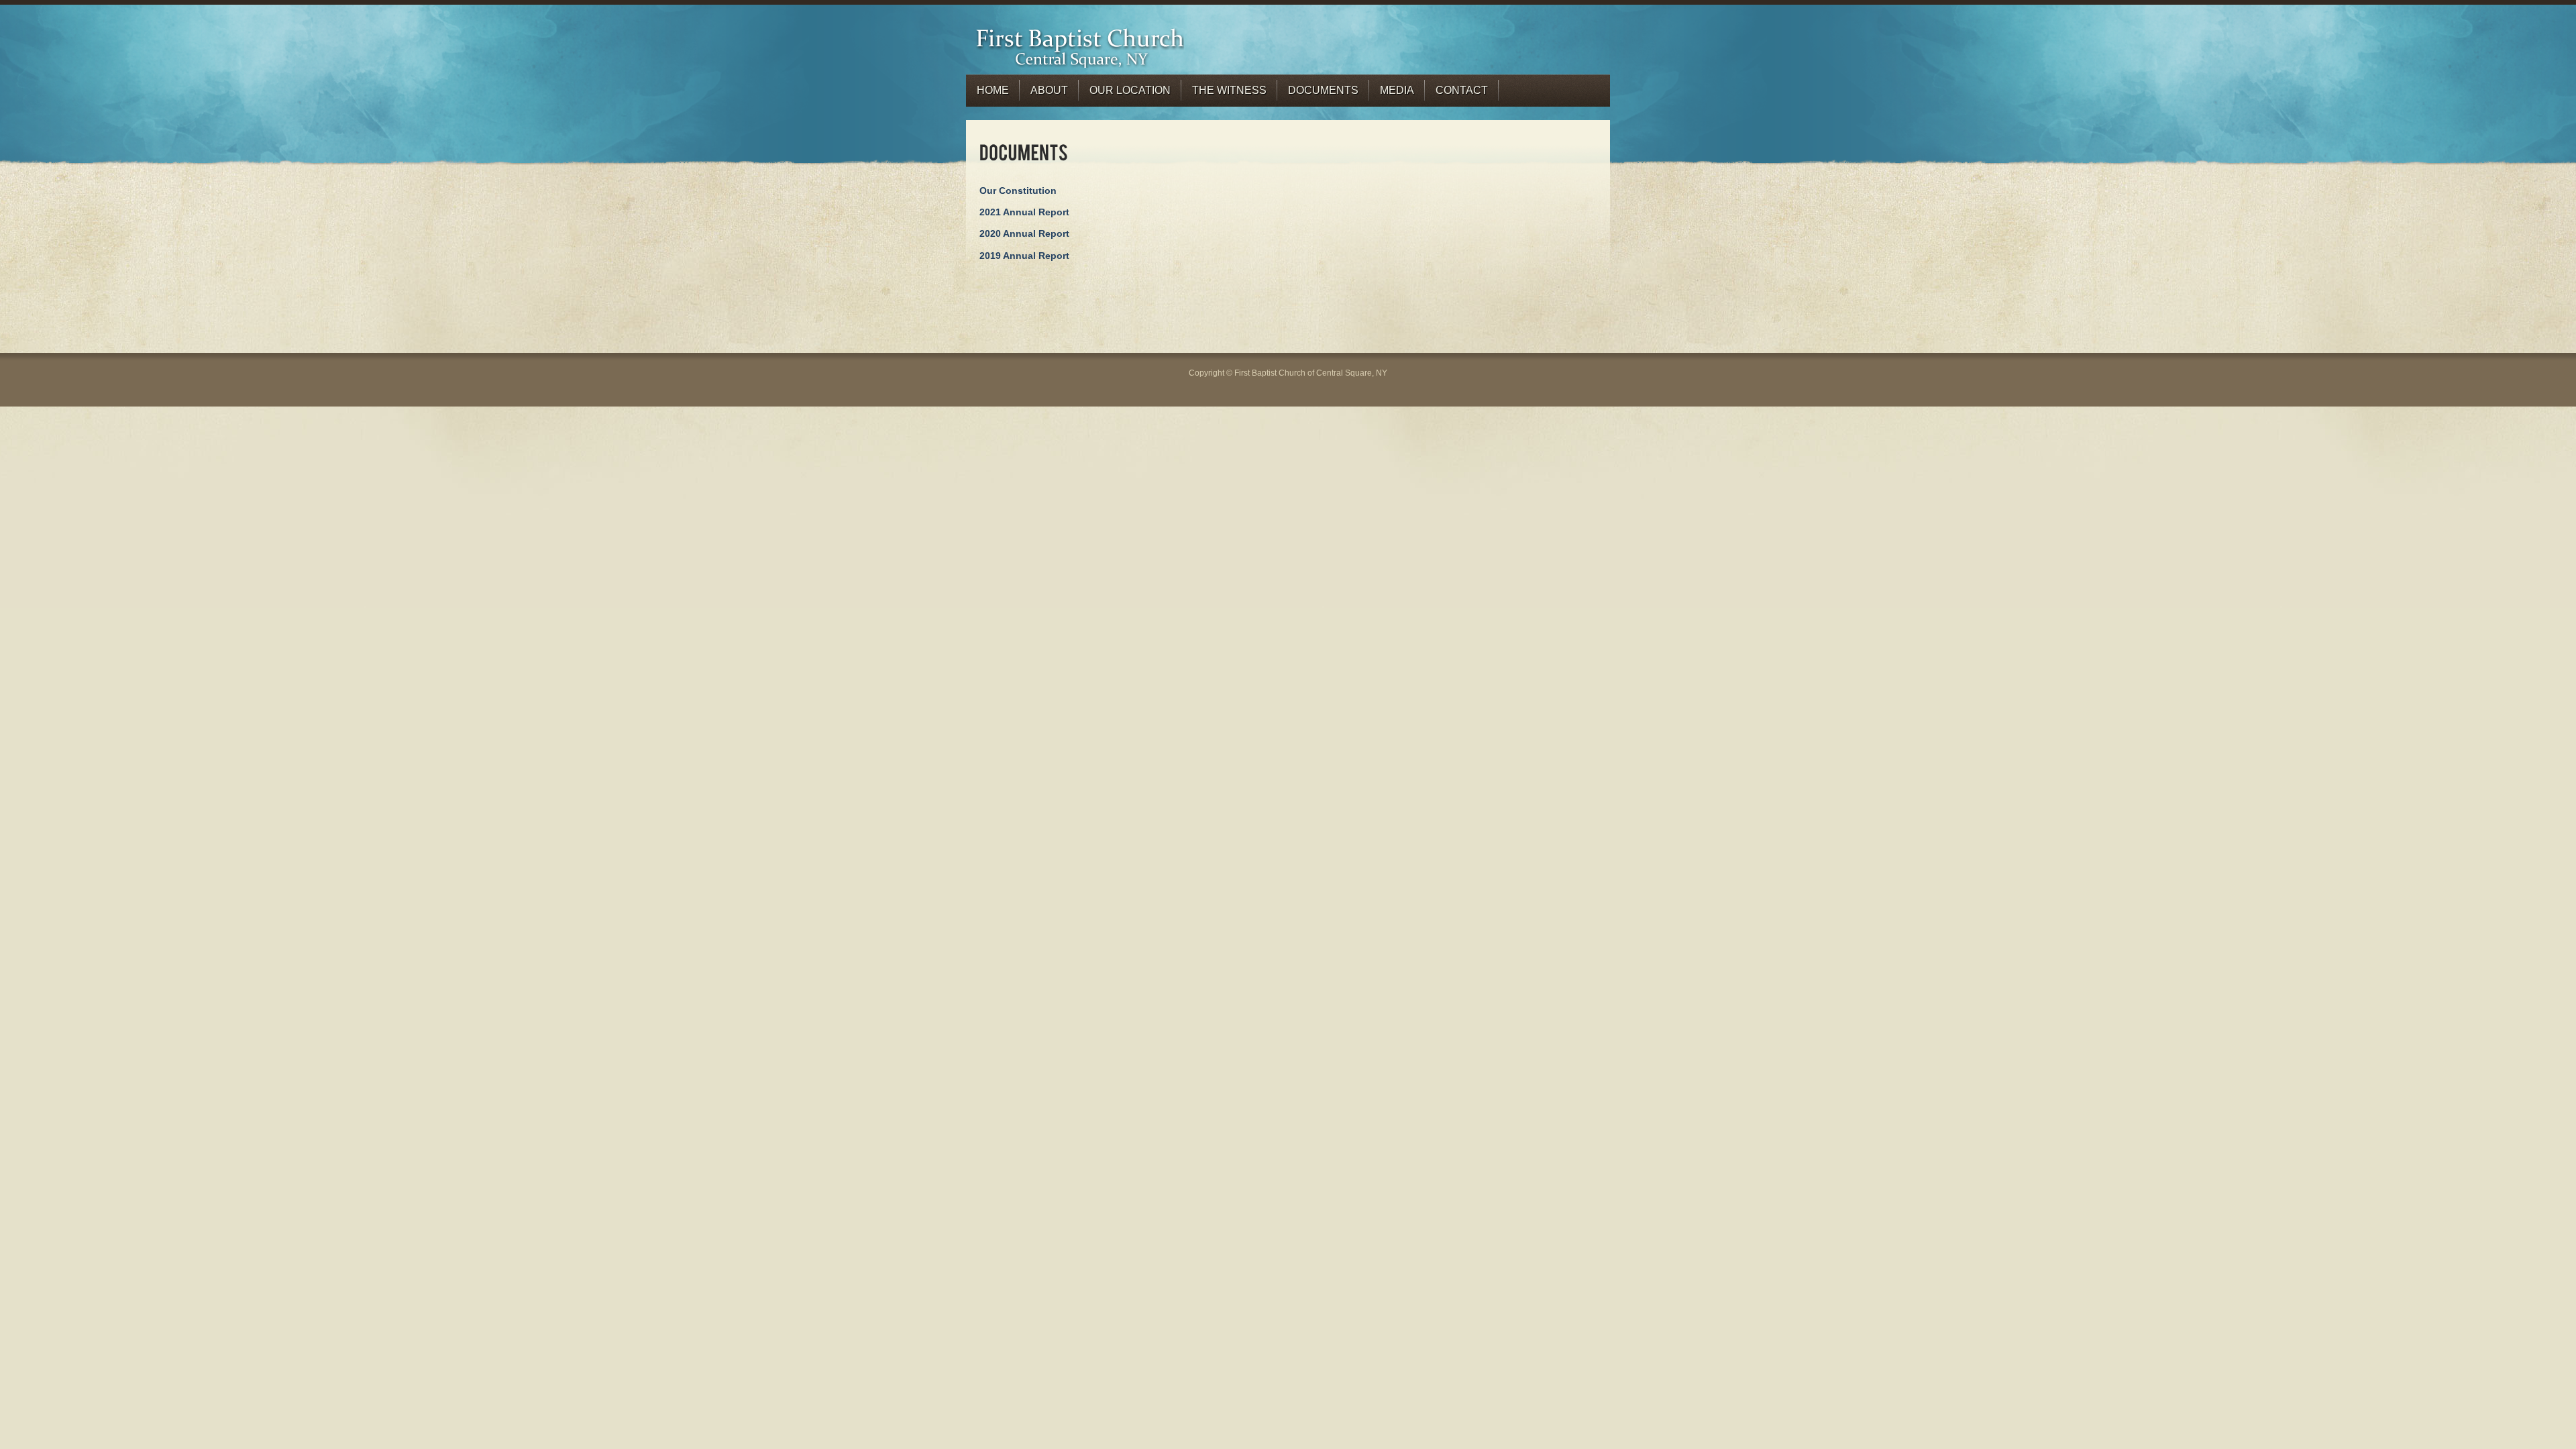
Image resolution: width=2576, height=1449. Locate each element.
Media (1397, 90)
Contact (1462, 90)
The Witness (1229, 90)
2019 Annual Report (1024, 256)
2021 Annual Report (1024, 212)
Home (993, 90)
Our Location (1130, 90)
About (1049, 90)
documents (1323, 90)
